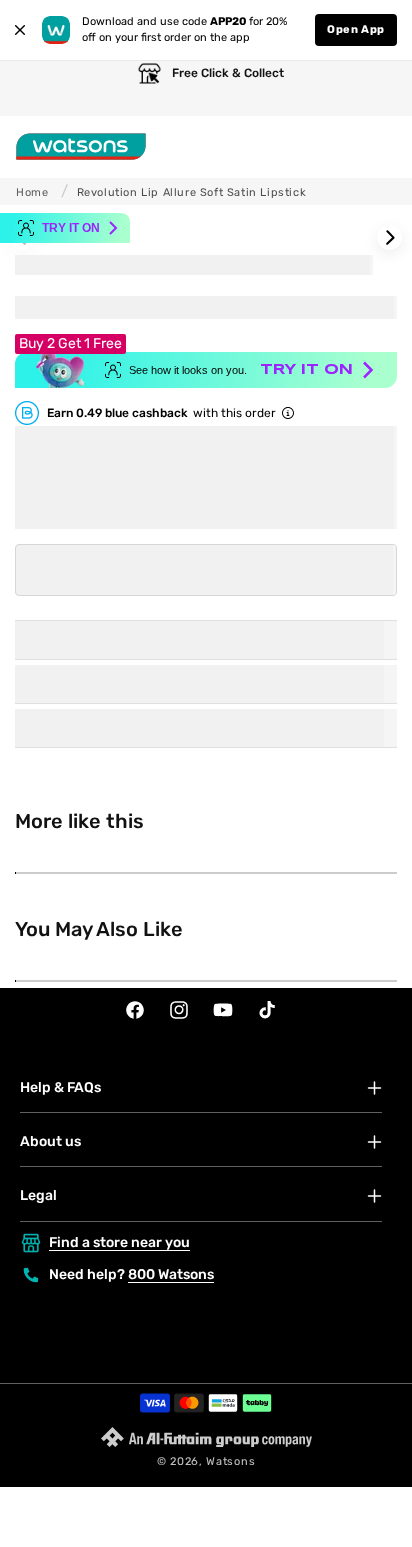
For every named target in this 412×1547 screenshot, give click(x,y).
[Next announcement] (377, 88)
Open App (356, 29)
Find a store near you (119, 1242)
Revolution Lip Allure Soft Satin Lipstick (192, 192)
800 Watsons (171, 1274)
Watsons (230, 1461)
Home (32, 192)
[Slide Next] (389, 237)
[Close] (20, 30)
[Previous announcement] (35, 88)
